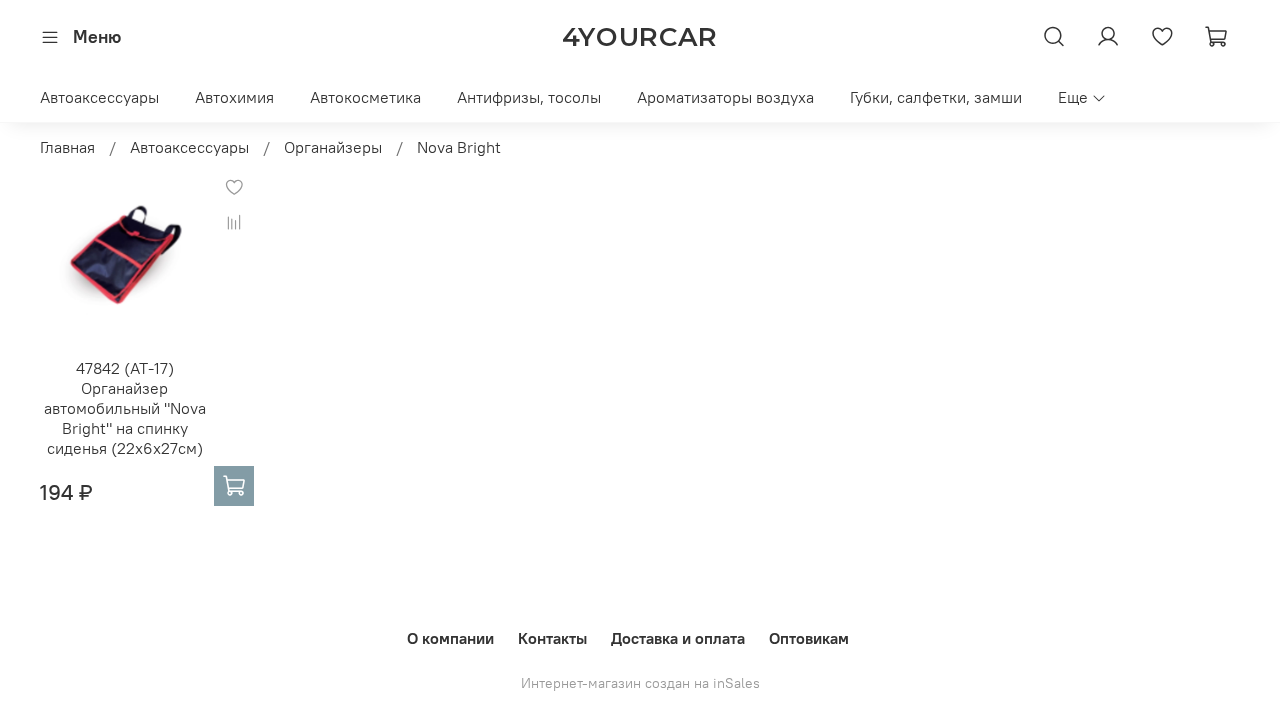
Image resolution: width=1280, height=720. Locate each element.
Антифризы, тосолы (529, 97)
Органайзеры (333, 147)
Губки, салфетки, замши (936, 97)
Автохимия (234, 97)
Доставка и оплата (678, 638)
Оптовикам (809, 638)
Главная (67, 147)
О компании (450, 638)
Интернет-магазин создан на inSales (640, 683)
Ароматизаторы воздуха (725, 97)
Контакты (552, 638)
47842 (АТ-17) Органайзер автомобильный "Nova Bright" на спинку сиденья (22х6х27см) (125, 408)
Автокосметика (365, 97)
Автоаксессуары (99, 97)
